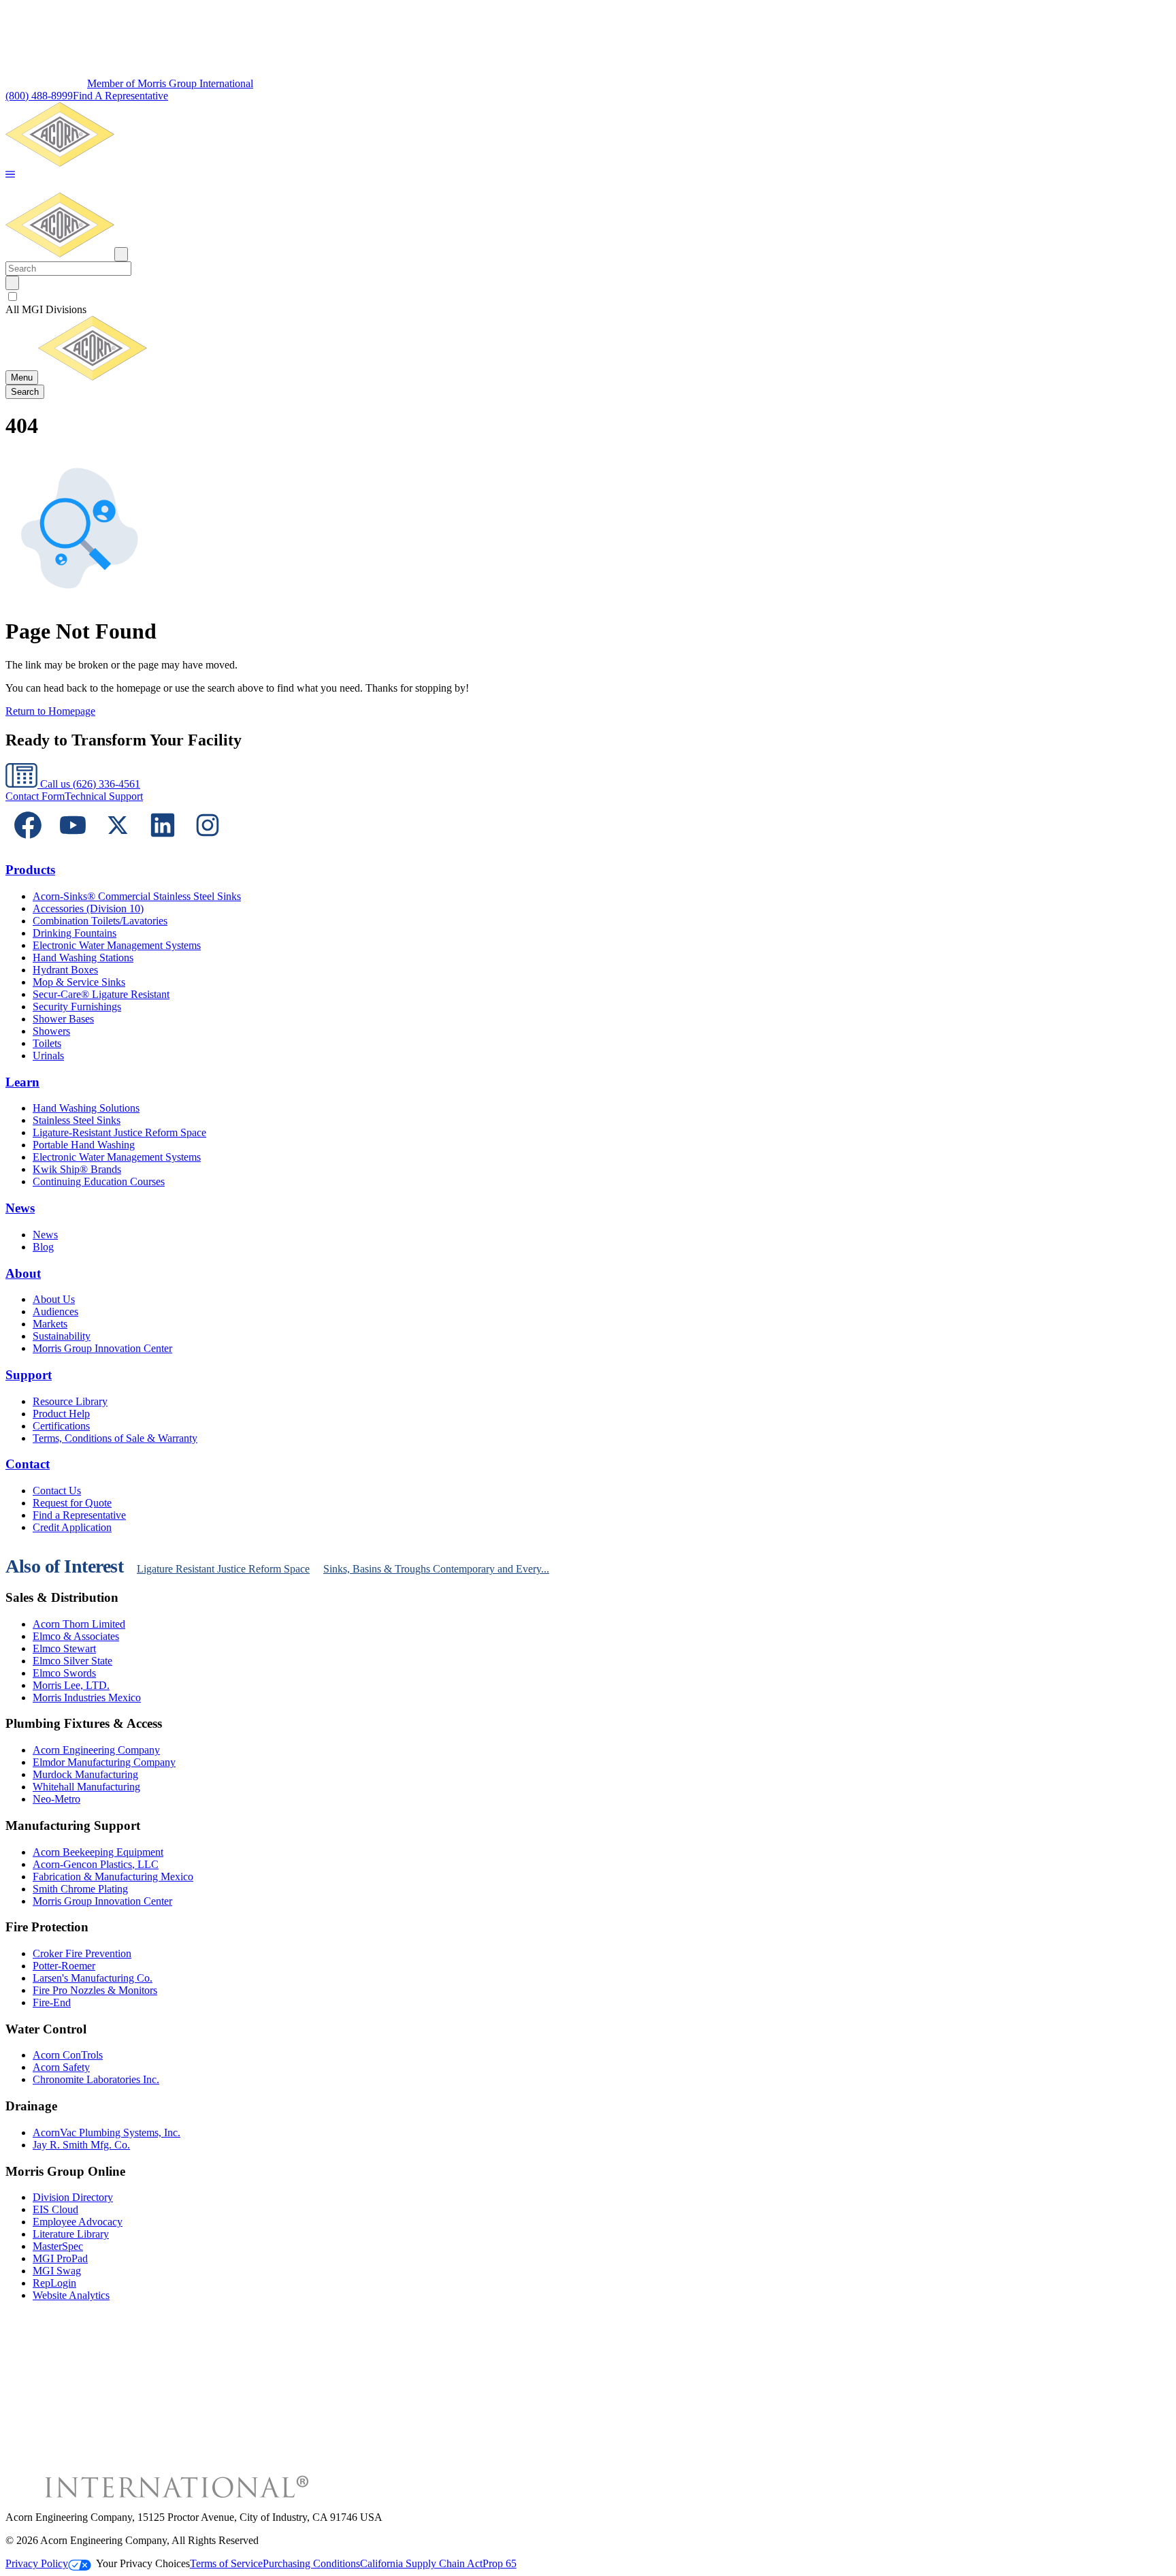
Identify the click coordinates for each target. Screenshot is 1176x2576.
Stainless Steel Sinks (77, 1120)
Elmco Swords (64, 1673)
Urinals (48, 1056)
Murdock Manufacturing (85, 1774)
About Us (54, 1299)
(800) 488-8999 (39, 96)
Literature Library (71, 2234)
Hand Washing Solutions (86, 1108)
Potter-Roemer (64, 1966)
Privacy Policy (37, 2563)
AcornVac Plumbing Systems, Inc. (107, 2132)
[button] (10, 175)
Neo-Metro (56, 1799)
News (20, 1208)
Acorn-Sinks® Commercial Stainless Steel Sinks (137, 896)
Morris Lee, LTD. (71, 1685)
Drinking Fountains (75, 933)
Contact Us (57, 1491)
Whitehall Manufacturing (86, 1787)
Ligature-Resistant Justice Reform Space (119, 1132)
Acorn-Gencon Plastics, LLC (96, 1864)
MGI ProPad (60, 2258)
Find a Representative (79, 1515)
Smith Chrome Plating (80, 1889)
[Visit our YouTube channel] (73, 844)
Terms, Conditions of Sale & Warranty (115, 1438)
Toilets (47, 1043)
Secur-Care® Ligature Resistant (101, 994)
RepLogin (54, 2283)
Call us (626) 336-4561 (89, 784)
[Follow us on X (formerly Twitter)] (118, 844)
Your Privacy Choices (143, 2563)
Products (30, 870)
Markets (50, 1324)
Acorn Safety (61, 2067)
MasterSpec (58, 2246)
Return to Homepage (50, 711)
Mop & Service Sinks (79, 982)
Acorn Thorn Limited (79, 1624)
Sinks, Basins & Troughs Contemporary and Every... (436, 1569)
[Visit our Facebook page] (28, 844)
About (23, 1273)
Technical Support (104, 796)
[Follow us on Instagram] (208, 844)
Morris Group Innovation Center (102, 1348)
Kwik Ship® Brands (77, 1169)
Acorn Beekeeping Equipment (98, 1852)
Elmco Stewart (64, 1648)
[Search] (12, 283)
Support (29, 1375)
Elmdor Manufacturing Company (104, 1762)
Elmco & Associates (76, 1636)
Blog (43, 1247)
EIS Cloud (55, 2209)
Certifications (61, 1426)
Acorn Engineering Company (96, 1750)
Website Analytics (71, 2295)
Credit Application (72, 1527)
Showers (51, 1031)
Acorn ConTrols (68, 2055)
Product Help (61, 1414)
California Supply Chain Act (421, 2563)
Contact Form (35, 796)
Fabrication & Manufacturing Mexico (113, 1877)
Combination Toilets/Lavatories (100, 921)
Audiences (55, 1311)
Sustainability (62, 1336)
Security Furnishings (77, 1007)
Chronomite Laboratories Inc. (96, 2079)
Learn (22, 1082)
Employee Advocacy (78, 2222)
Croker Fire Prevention (82, 1953)
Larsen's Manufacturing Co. (93, 1978)
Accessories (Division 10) (88, 908)
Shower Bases (63, 1019)
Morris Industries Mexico (87, 1697)
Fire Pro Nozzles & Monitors (95, 1990)
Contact (28, 1464)
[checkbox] (588, 297)
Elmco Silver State (72, 1661)
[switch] (13, 296)
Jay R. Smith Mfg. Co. (81, 2145)
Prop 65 (500, 2563)
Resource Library (70, 1401)
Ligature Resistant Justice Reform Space (223, 1569)
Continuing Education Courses (99, 1181)
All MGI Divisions (46, 309)
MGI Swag (57, 2271)
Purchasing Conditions (311, 2563)
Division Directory (73, 2197)
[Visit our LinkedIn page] (163, 844)
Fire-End (52, 2002)
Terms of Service (226, 2563)
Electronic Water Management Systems (117, 945)
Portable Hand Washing (84, 1145)
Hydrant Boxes (65, 970)
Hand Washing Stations (83, 957)
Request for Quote (72, 1503)
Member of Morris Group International (170, 83)
